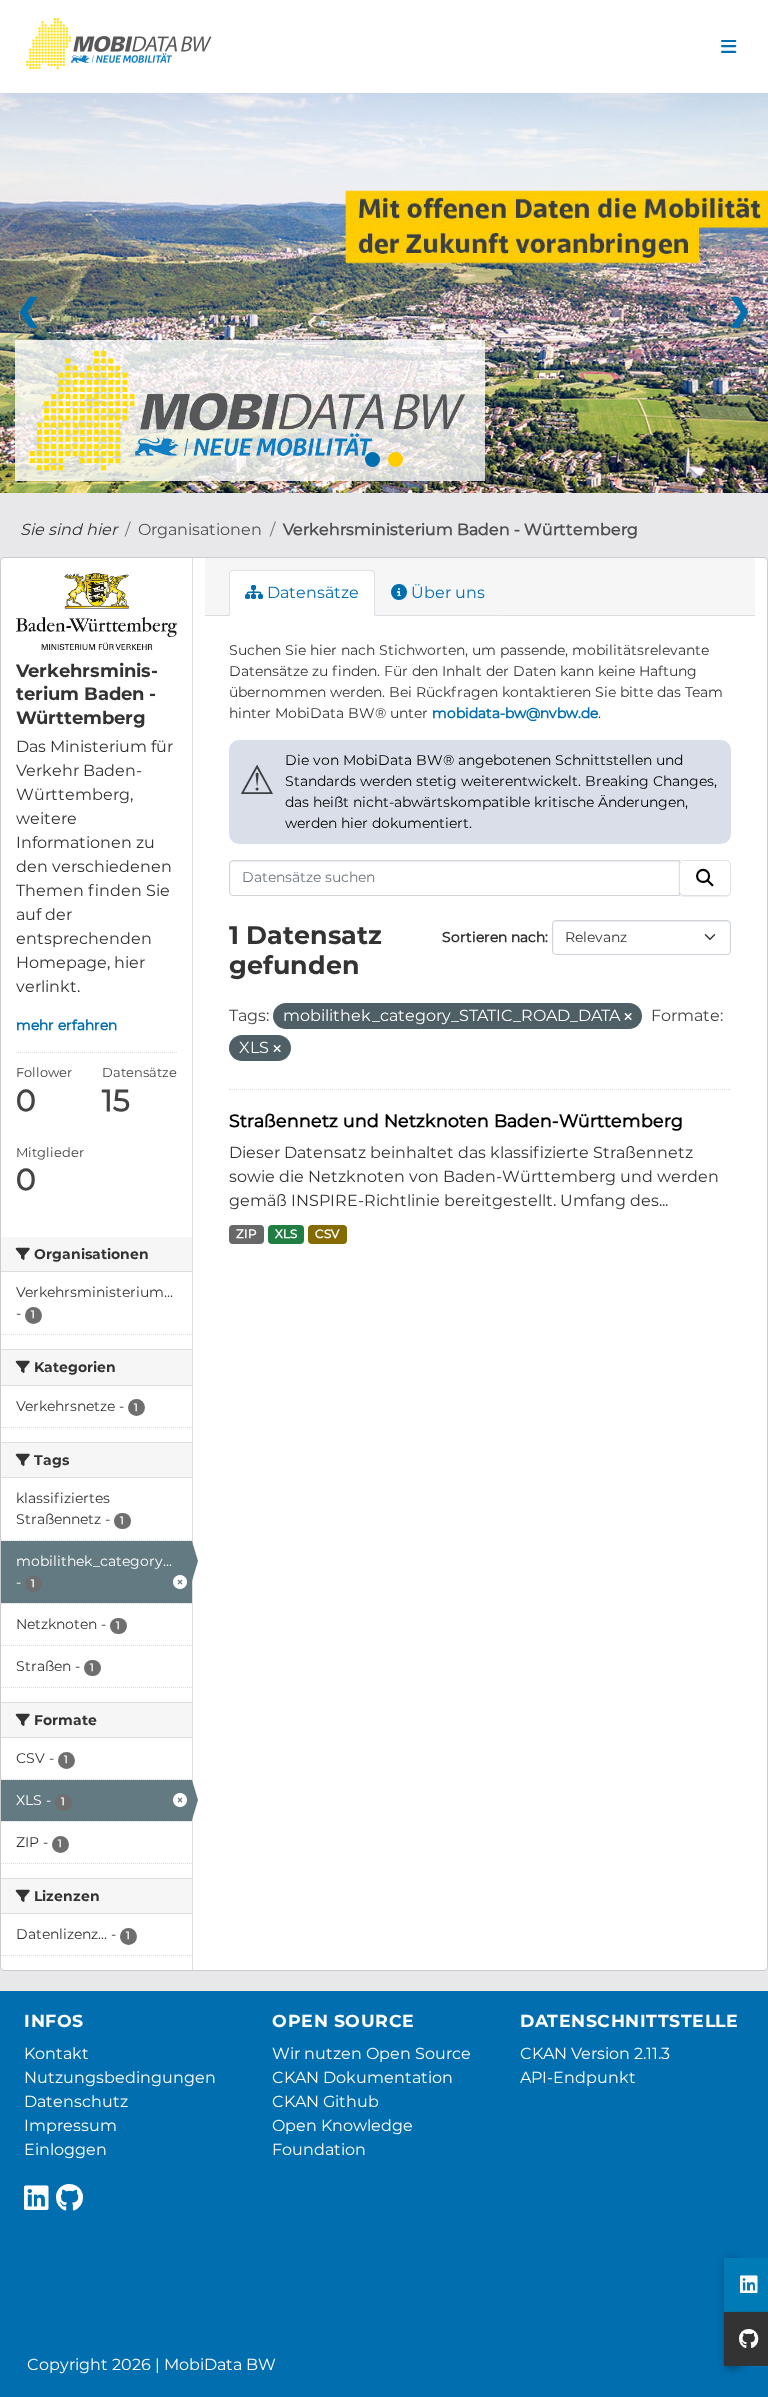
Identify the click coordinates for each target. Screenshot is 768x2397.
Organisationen (200, 529)
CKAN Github (325, 2101)
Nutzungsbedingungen (120, 2077)
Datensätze (311, 592)
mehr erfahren (66, 1025)
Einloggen (65, 2149)
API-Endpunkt (578, 2077)
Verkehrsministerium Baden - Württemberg (460, 529)
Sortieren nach (493, 937)
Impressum (70, 2125)
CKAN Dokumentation (362, 2077)
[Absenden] (705, 878)
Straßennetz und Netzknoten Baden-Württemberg (456, 1120)
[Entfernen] (628, 1017)
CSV (327, 1233)
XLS (286, 1233)
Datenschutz (76, 2101)
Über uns (446, 592)
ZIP (246, 1233)
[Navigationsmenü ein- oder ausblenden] (728, 47)
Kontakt (56, 2053)
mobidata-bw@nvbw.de (515, 713)
